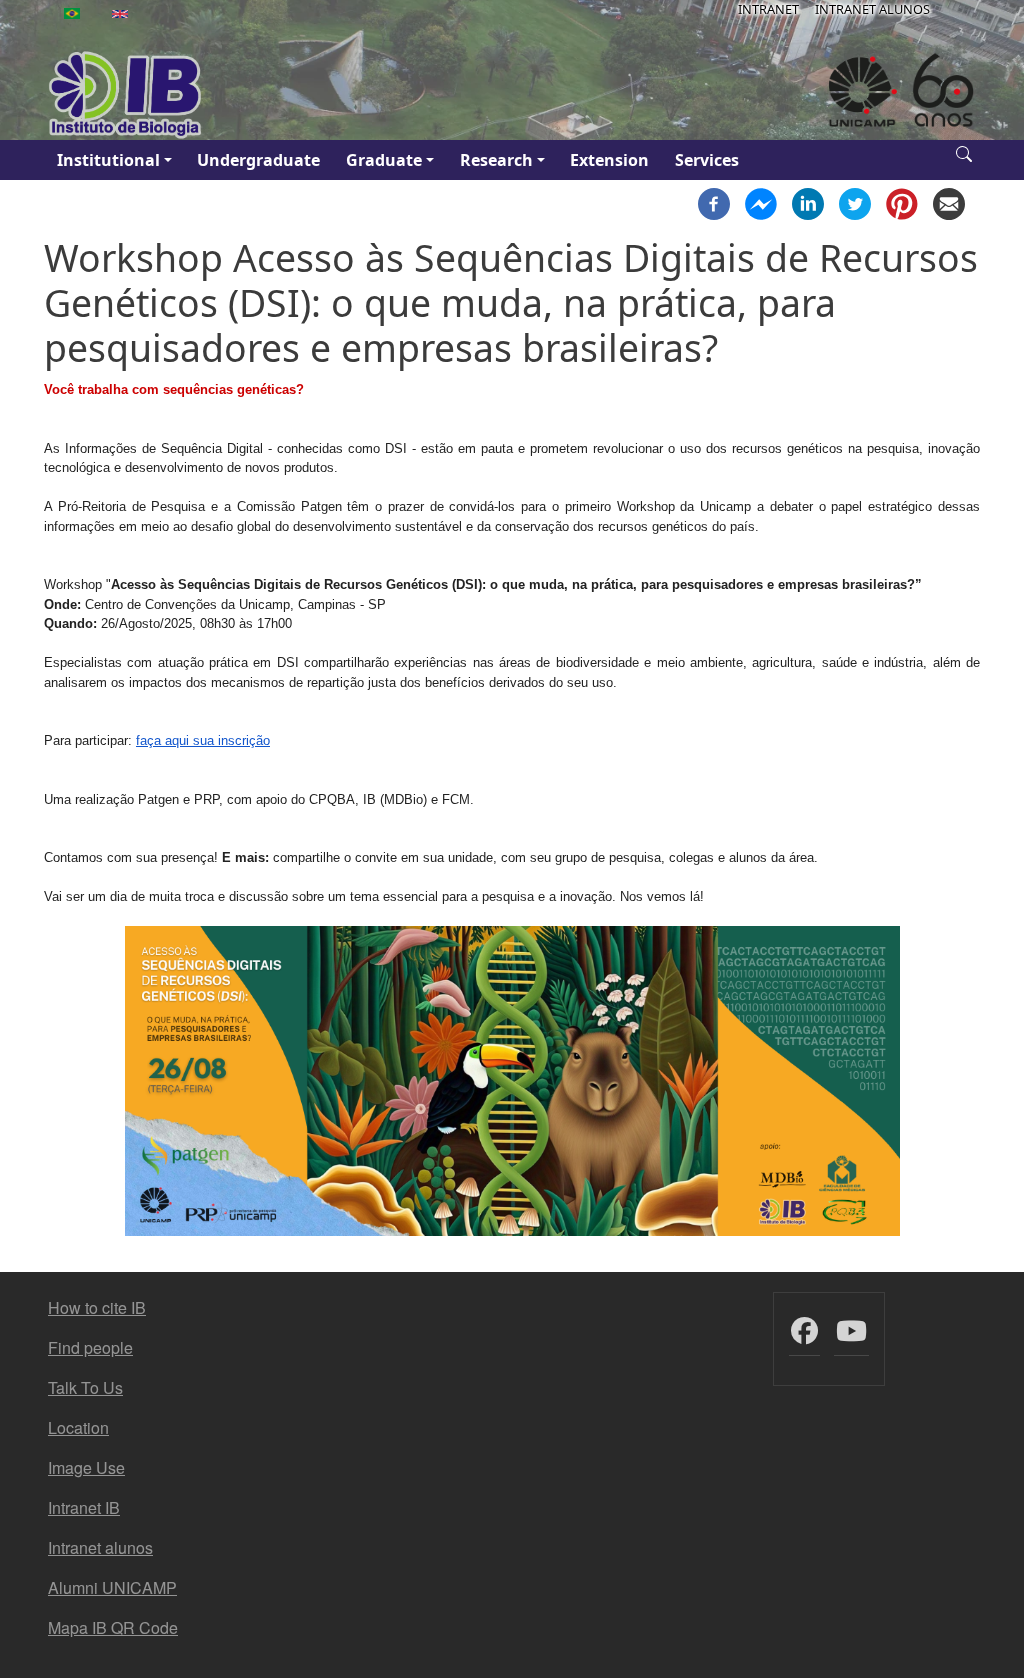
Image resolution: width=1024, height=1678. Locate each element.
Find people (90, 1347)
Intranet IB (84, 1507)
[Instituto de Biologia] (126, 95)
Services (707, 160)
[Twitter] (855, 202)
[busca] (964, 152)
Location (78, 1427)
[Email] (949, 202)
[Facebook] (714, 202)
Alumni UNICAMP (112, 1587)
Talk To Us (85, 1387)
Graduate (384, 160)
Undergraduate (258, 160)
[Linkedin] (808, 202)
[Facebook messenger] (761, 202)
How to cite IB (97, 1307)
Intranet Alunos (872, 9)
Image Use (86, 1467)
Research (496, 160)
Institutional (108, 160)
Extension (609, 160)
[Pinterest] (902, 202)
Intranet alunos (100, 1547)
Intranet (768, 9)
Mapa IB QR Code (113, 1627)
